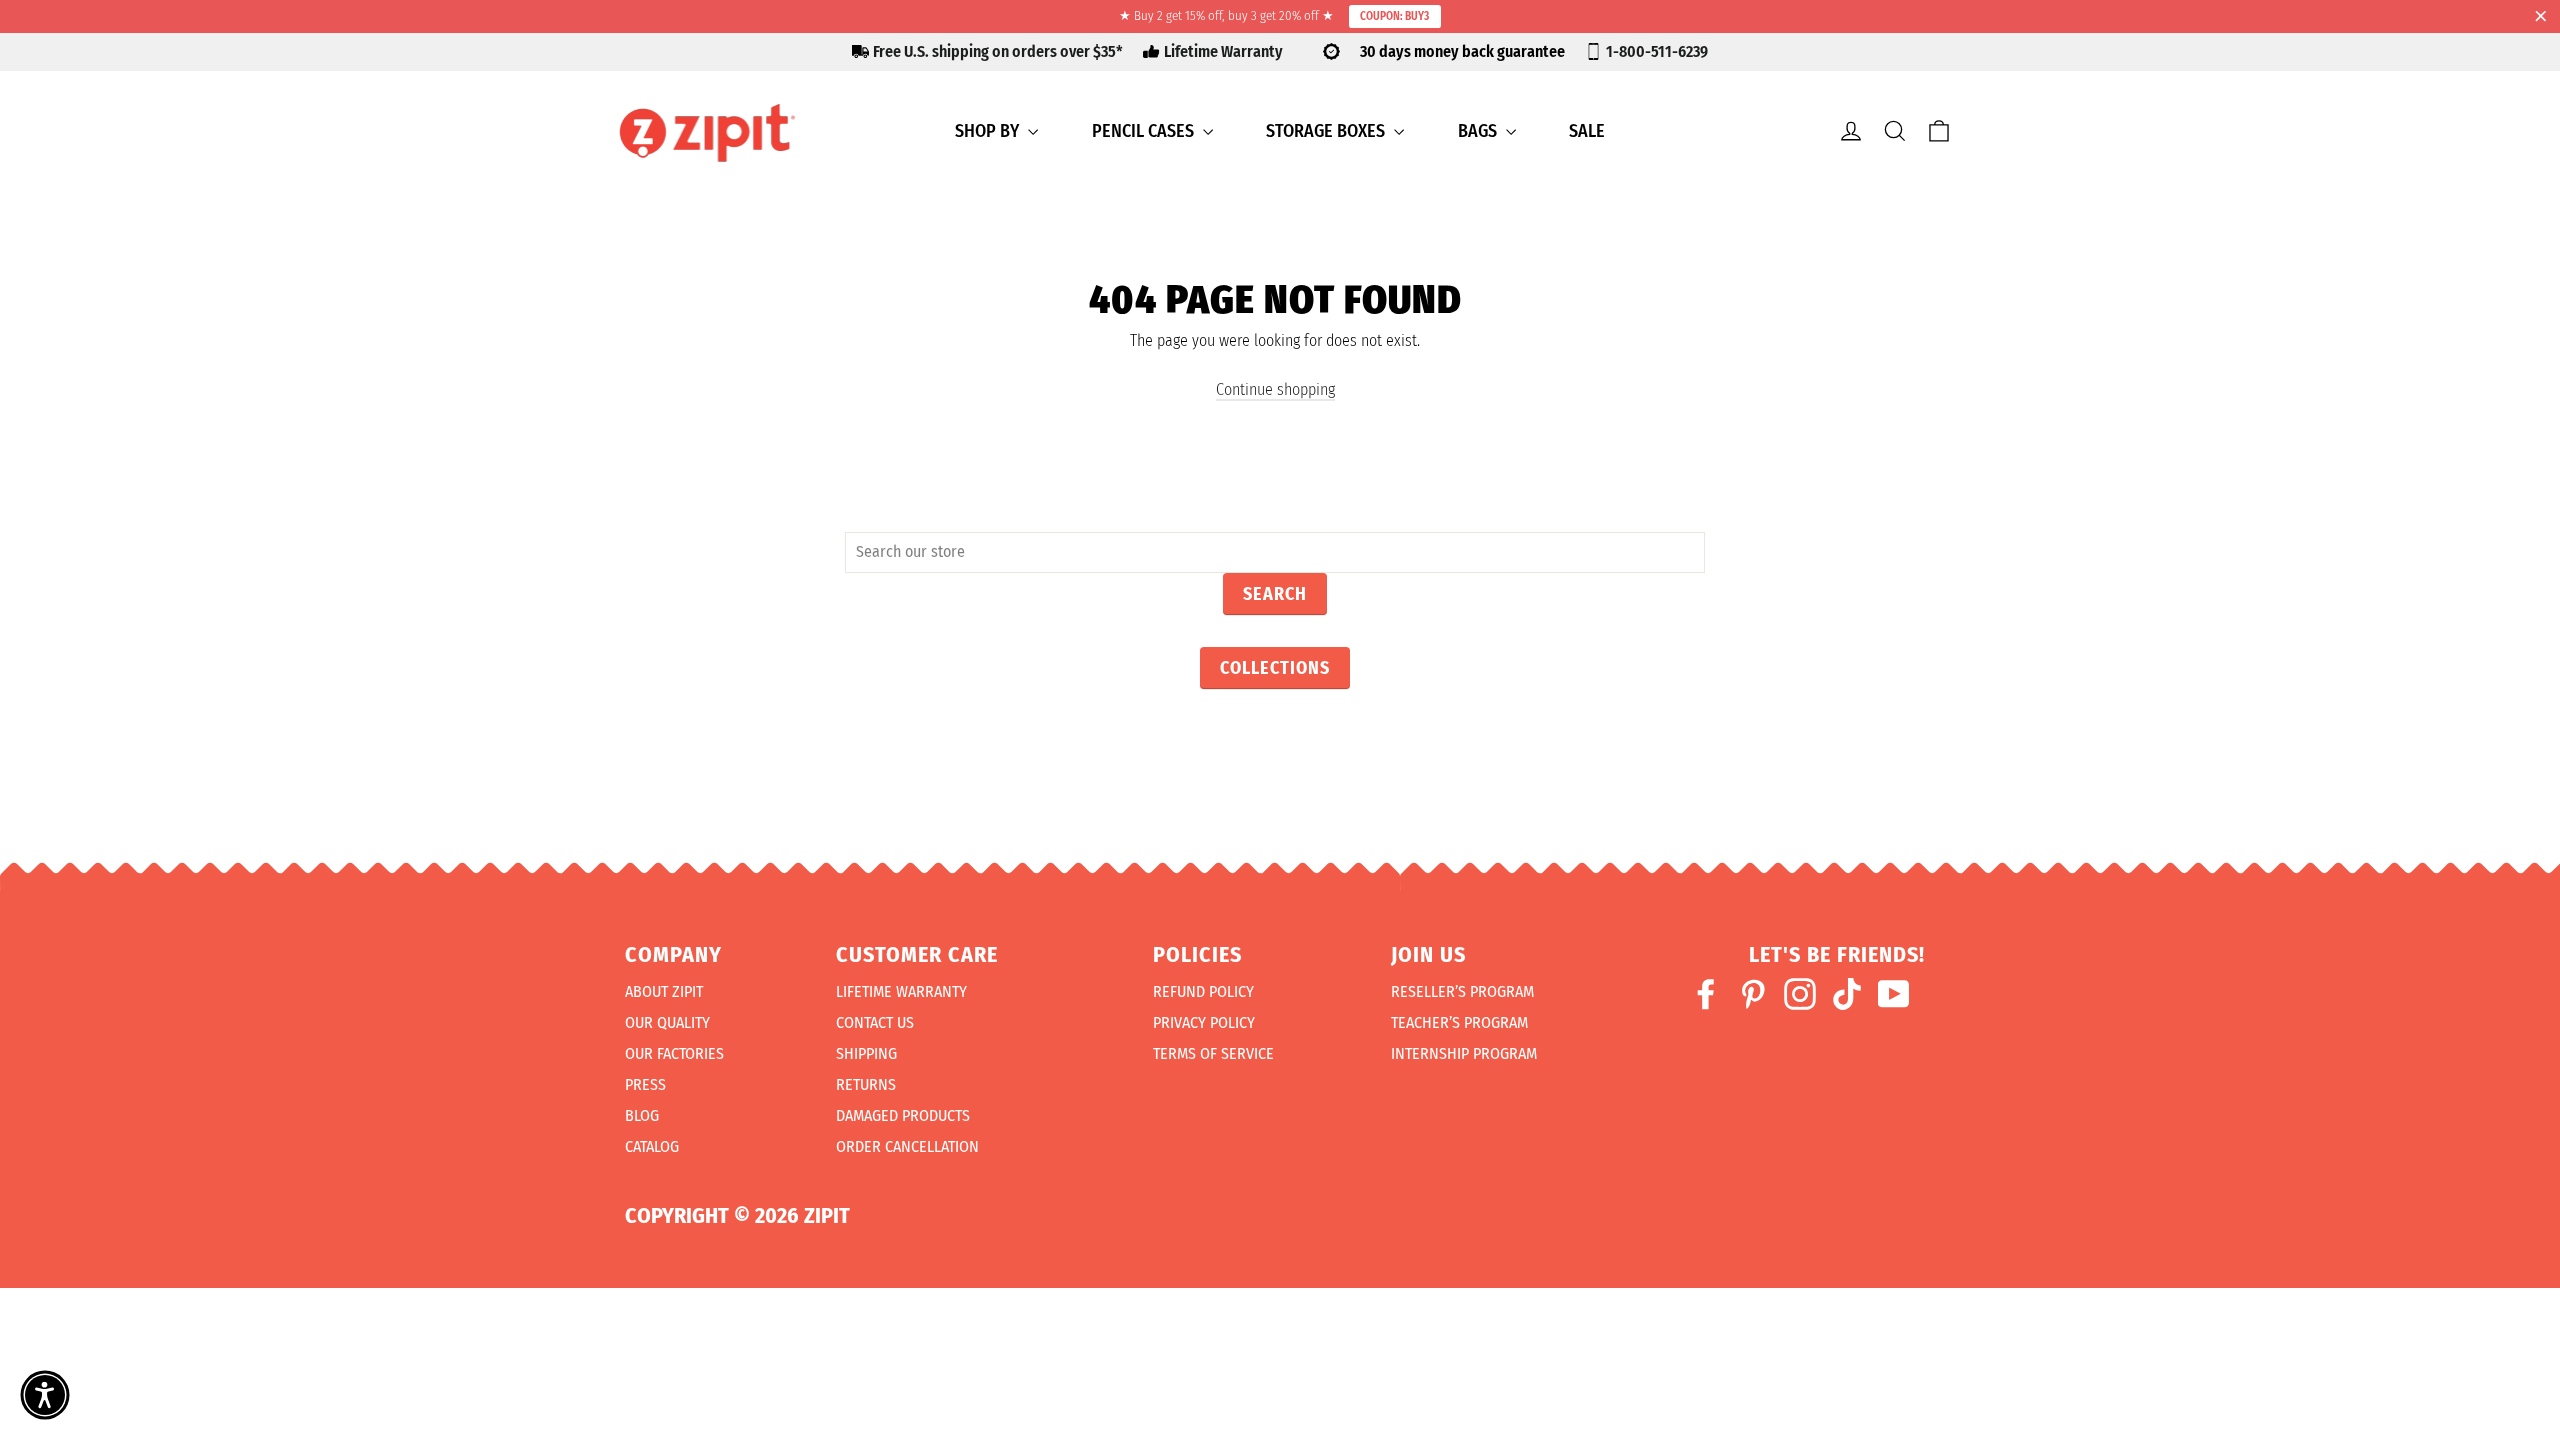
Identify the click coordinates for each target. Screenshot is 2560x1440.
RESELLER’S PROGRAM (1462, 991)
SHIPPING (866, 1053)
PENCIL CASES (1145, 131)
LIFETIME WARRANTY (901, 991)
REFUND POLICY (1203, 991)
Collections (1275, 668)
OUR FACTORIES (674, 1053)
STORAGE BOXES (1327, 131)
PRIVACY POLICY (1204, 1022)
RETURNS (866, 1084)
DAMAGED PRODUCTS (903, 1115)
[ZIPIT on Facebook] (1706, 994)
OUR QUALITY (667, 1022)
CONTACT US (875, 1022)
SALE (1587, 131)
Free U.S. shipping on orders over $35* (998, 51)
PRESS (645, 1084)
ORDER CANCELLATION (907, 1146)
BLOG (642, 1115)
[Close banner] (2541, 17)
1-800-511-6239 (1657, 51)
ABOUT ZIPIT (664, 991)
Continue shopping (1275, 389)
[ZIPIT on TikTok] (1847, 994)
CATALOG (652, 1146)
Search (1275, 594)
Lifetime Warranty (1223, 51)
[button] (45, 1395)
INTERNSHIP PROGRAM (1464, 1053)
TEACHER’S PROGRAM (1459, 1022)
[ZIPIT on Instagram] (1800, 994)
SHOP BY (989, 131)
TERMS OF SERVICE (1213, 1053)
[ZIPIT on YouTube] (1894, 994)
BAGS (1479, 131)
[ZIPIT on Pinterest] (1753, 994)
